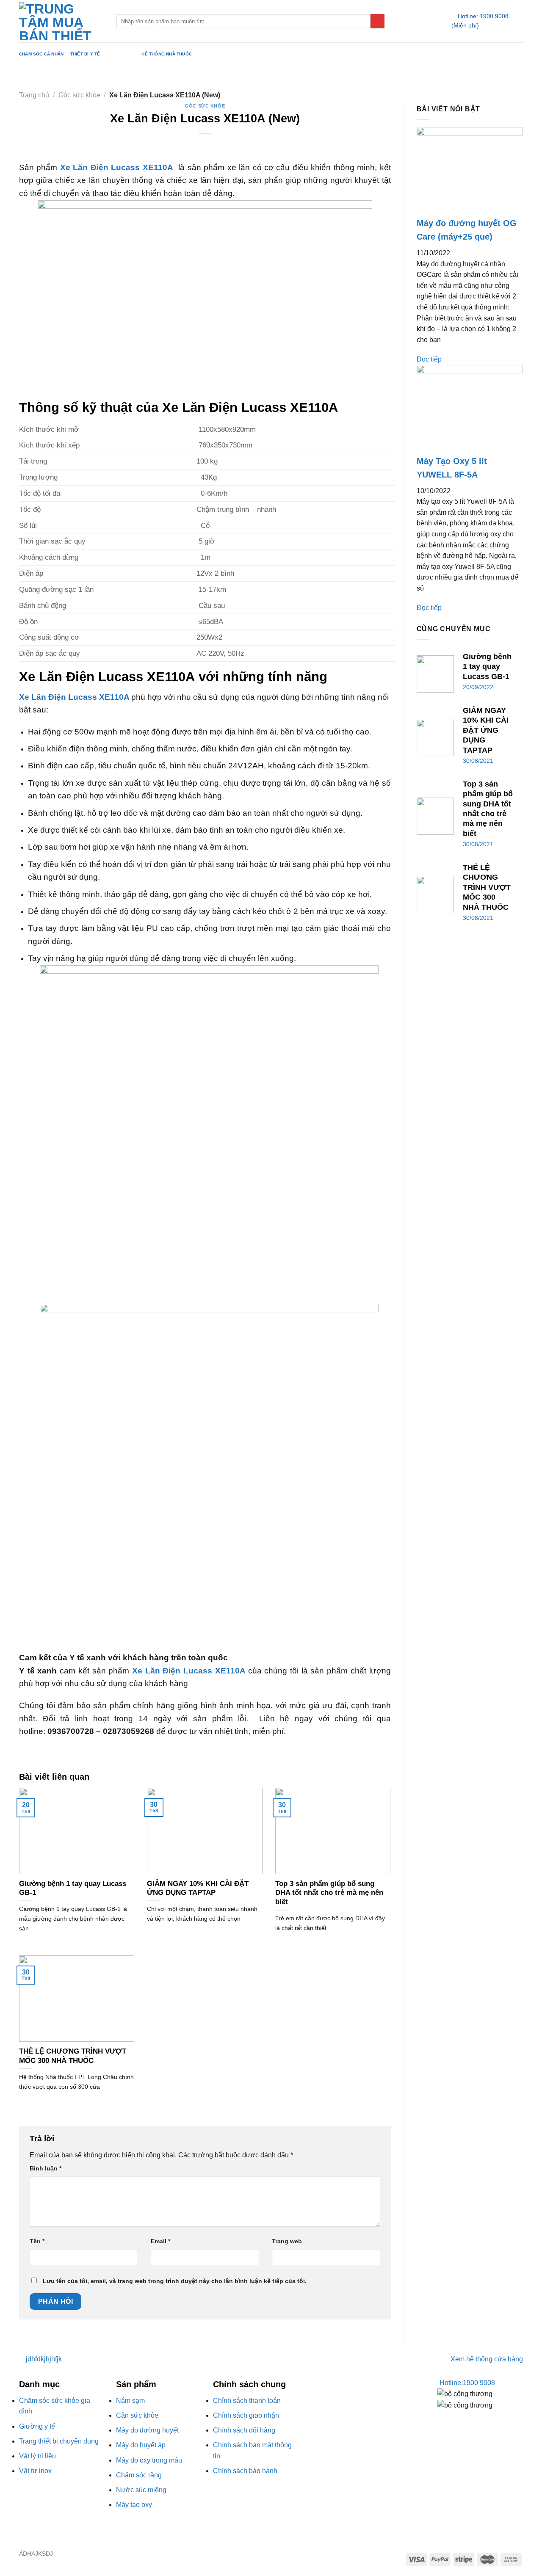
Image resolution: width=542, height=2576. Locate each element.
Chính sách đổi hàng (244, 2430)
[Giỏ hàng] (519, 21)
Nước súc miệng (141, 2490)
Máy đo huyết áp (141, 2445)
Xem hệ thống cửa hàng (487, 2359)
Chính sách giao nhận (246, 2415)
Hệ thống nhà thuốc (167, 54)
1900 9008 (467, 2383)
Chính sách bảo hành (245, 2471)
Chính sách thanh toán (247, 2401)
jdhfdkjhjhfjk (43, 2359)
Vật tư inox (35, 2471)
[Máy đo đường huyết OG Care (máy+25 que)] (470, 171)
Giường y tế (37, 2426)
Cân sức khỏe (137, 2415)
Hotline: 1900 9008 (483, 16)
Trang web (287, 2241)
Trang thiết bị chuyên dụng (59, 2441)
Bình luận (46, 2168)
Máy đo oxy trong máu (149, 2460)
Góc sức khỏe (124, 54)
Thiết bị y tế (85, 54)
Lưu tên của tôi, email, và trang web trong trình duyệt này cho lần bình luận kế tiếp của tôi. (175, 2281)
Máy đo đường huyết (147, 2430)
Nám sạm (130, 2401)
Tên (37, 2241)
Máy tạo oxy (134, 2505)
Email (160, 2241)
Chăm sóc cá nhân (41, 54)
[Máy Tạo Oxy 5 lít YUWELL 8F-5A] (470, 409)
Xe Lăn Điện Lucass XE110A (117, 167)
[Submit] (377, 21)
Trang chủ (34, 95)
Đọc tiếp (429, 359)
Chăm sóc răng (139, 2475)
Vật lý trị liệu (37, 2456)
